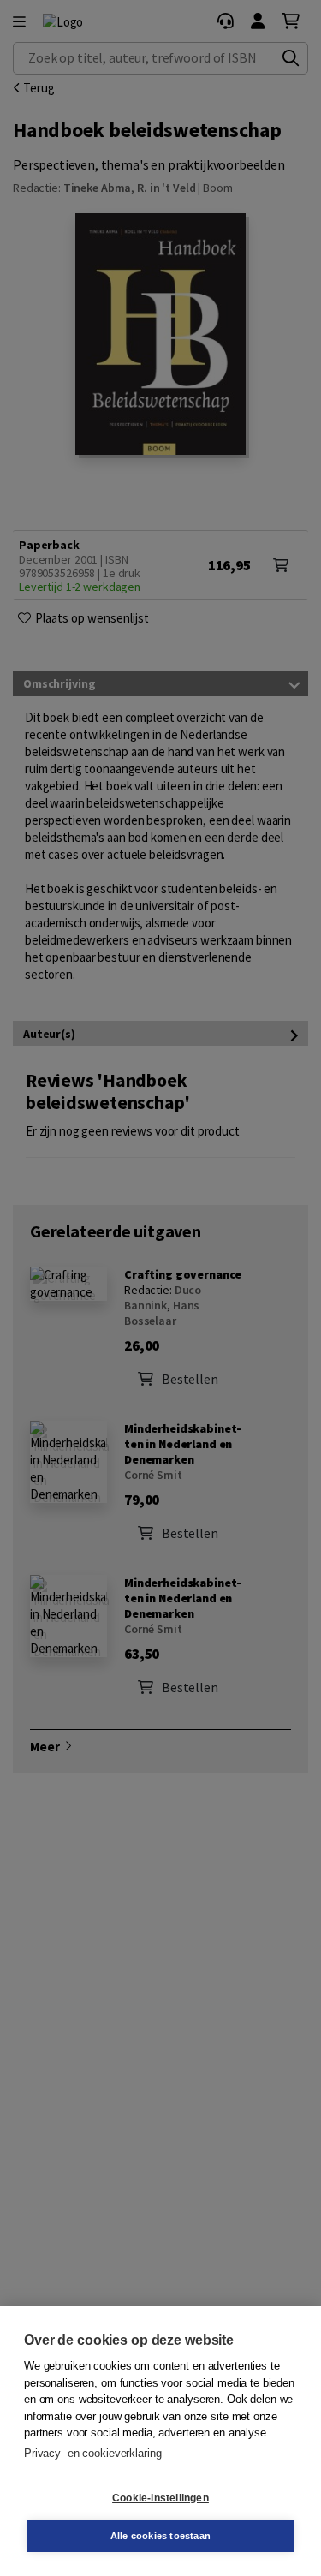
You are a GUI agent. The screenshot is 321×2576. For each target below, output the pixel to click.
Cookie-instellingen (160, 2498)
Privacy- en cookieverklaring (92, 2453)
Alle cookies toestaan (160, 2536)
